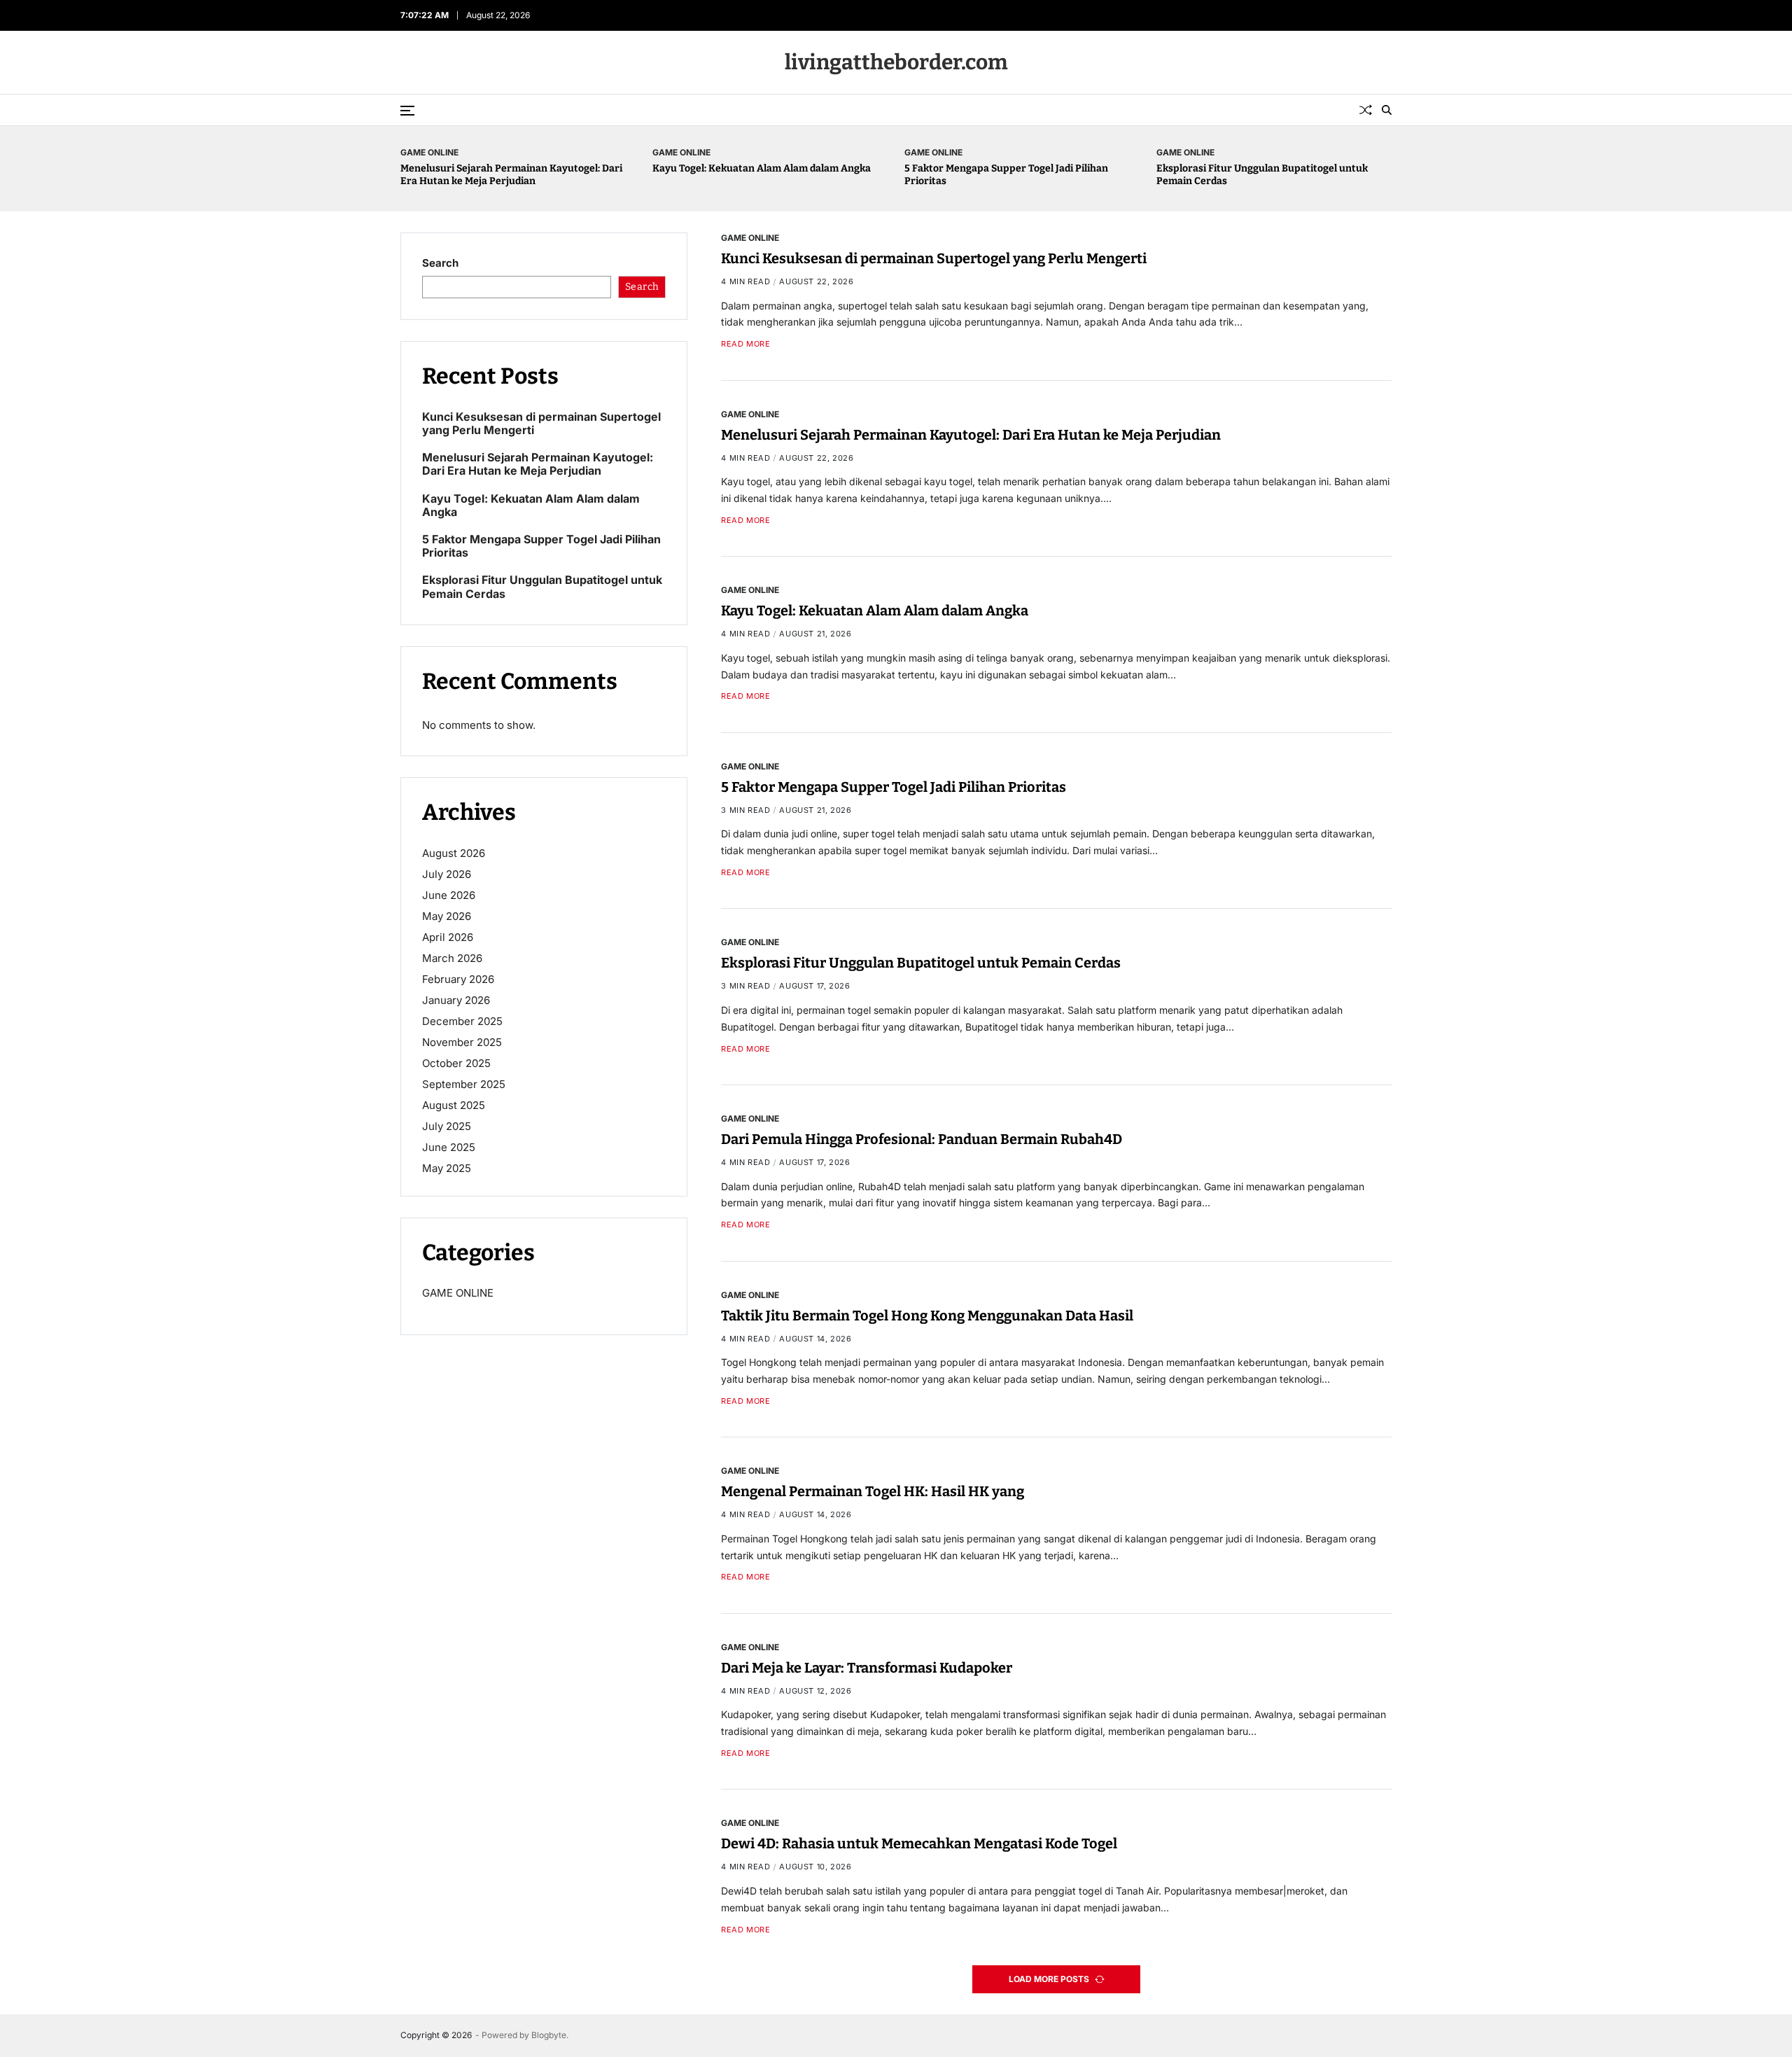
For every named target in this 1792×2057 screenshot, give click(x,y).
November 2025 (462, 1042)
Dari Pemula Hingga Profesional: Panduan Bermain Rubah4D (922, 1139)
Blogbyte (549, 2035)
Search (440, 263)
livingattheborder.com (896, 62)
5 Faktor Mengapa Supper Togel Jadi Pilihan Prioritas (894, 787)
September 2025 (464, 1084)
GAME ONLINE (429, 152)
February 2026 (458, 979)
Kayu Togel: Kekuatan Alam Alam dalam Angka (762, 168)
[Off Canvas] (407, 111)
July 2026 (447, 874)
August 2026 (454, 853)
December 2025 (462, 1021)
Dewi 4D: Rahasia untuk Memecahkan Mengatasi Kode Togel (919, 1844)
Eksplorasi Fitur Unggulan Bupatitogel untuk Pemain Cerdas (921, 963)
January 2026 (456, 1000)
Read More (745, 344)
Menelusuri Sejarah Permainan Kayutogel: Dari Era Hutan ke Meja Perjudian (511, 175)
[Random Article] (1366, 110)
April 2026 (448, 937)
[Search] (1387, 110)
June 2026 (449, 895)
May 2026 (447, 916)
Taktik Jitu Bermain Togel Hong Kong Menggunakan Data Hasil (927, 1316)
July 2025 (447, 1126)
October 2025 (456, 1063)
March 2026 (452, 958)
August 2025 (454, 1105)
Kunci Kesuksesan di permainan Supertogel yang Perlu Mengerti (934, 258)
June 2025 (449, 1147)
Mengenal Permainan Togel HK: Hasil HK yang (873, 1491)
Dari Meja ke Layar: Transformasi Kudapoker (867, 1668)
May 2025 (447, 1168)
